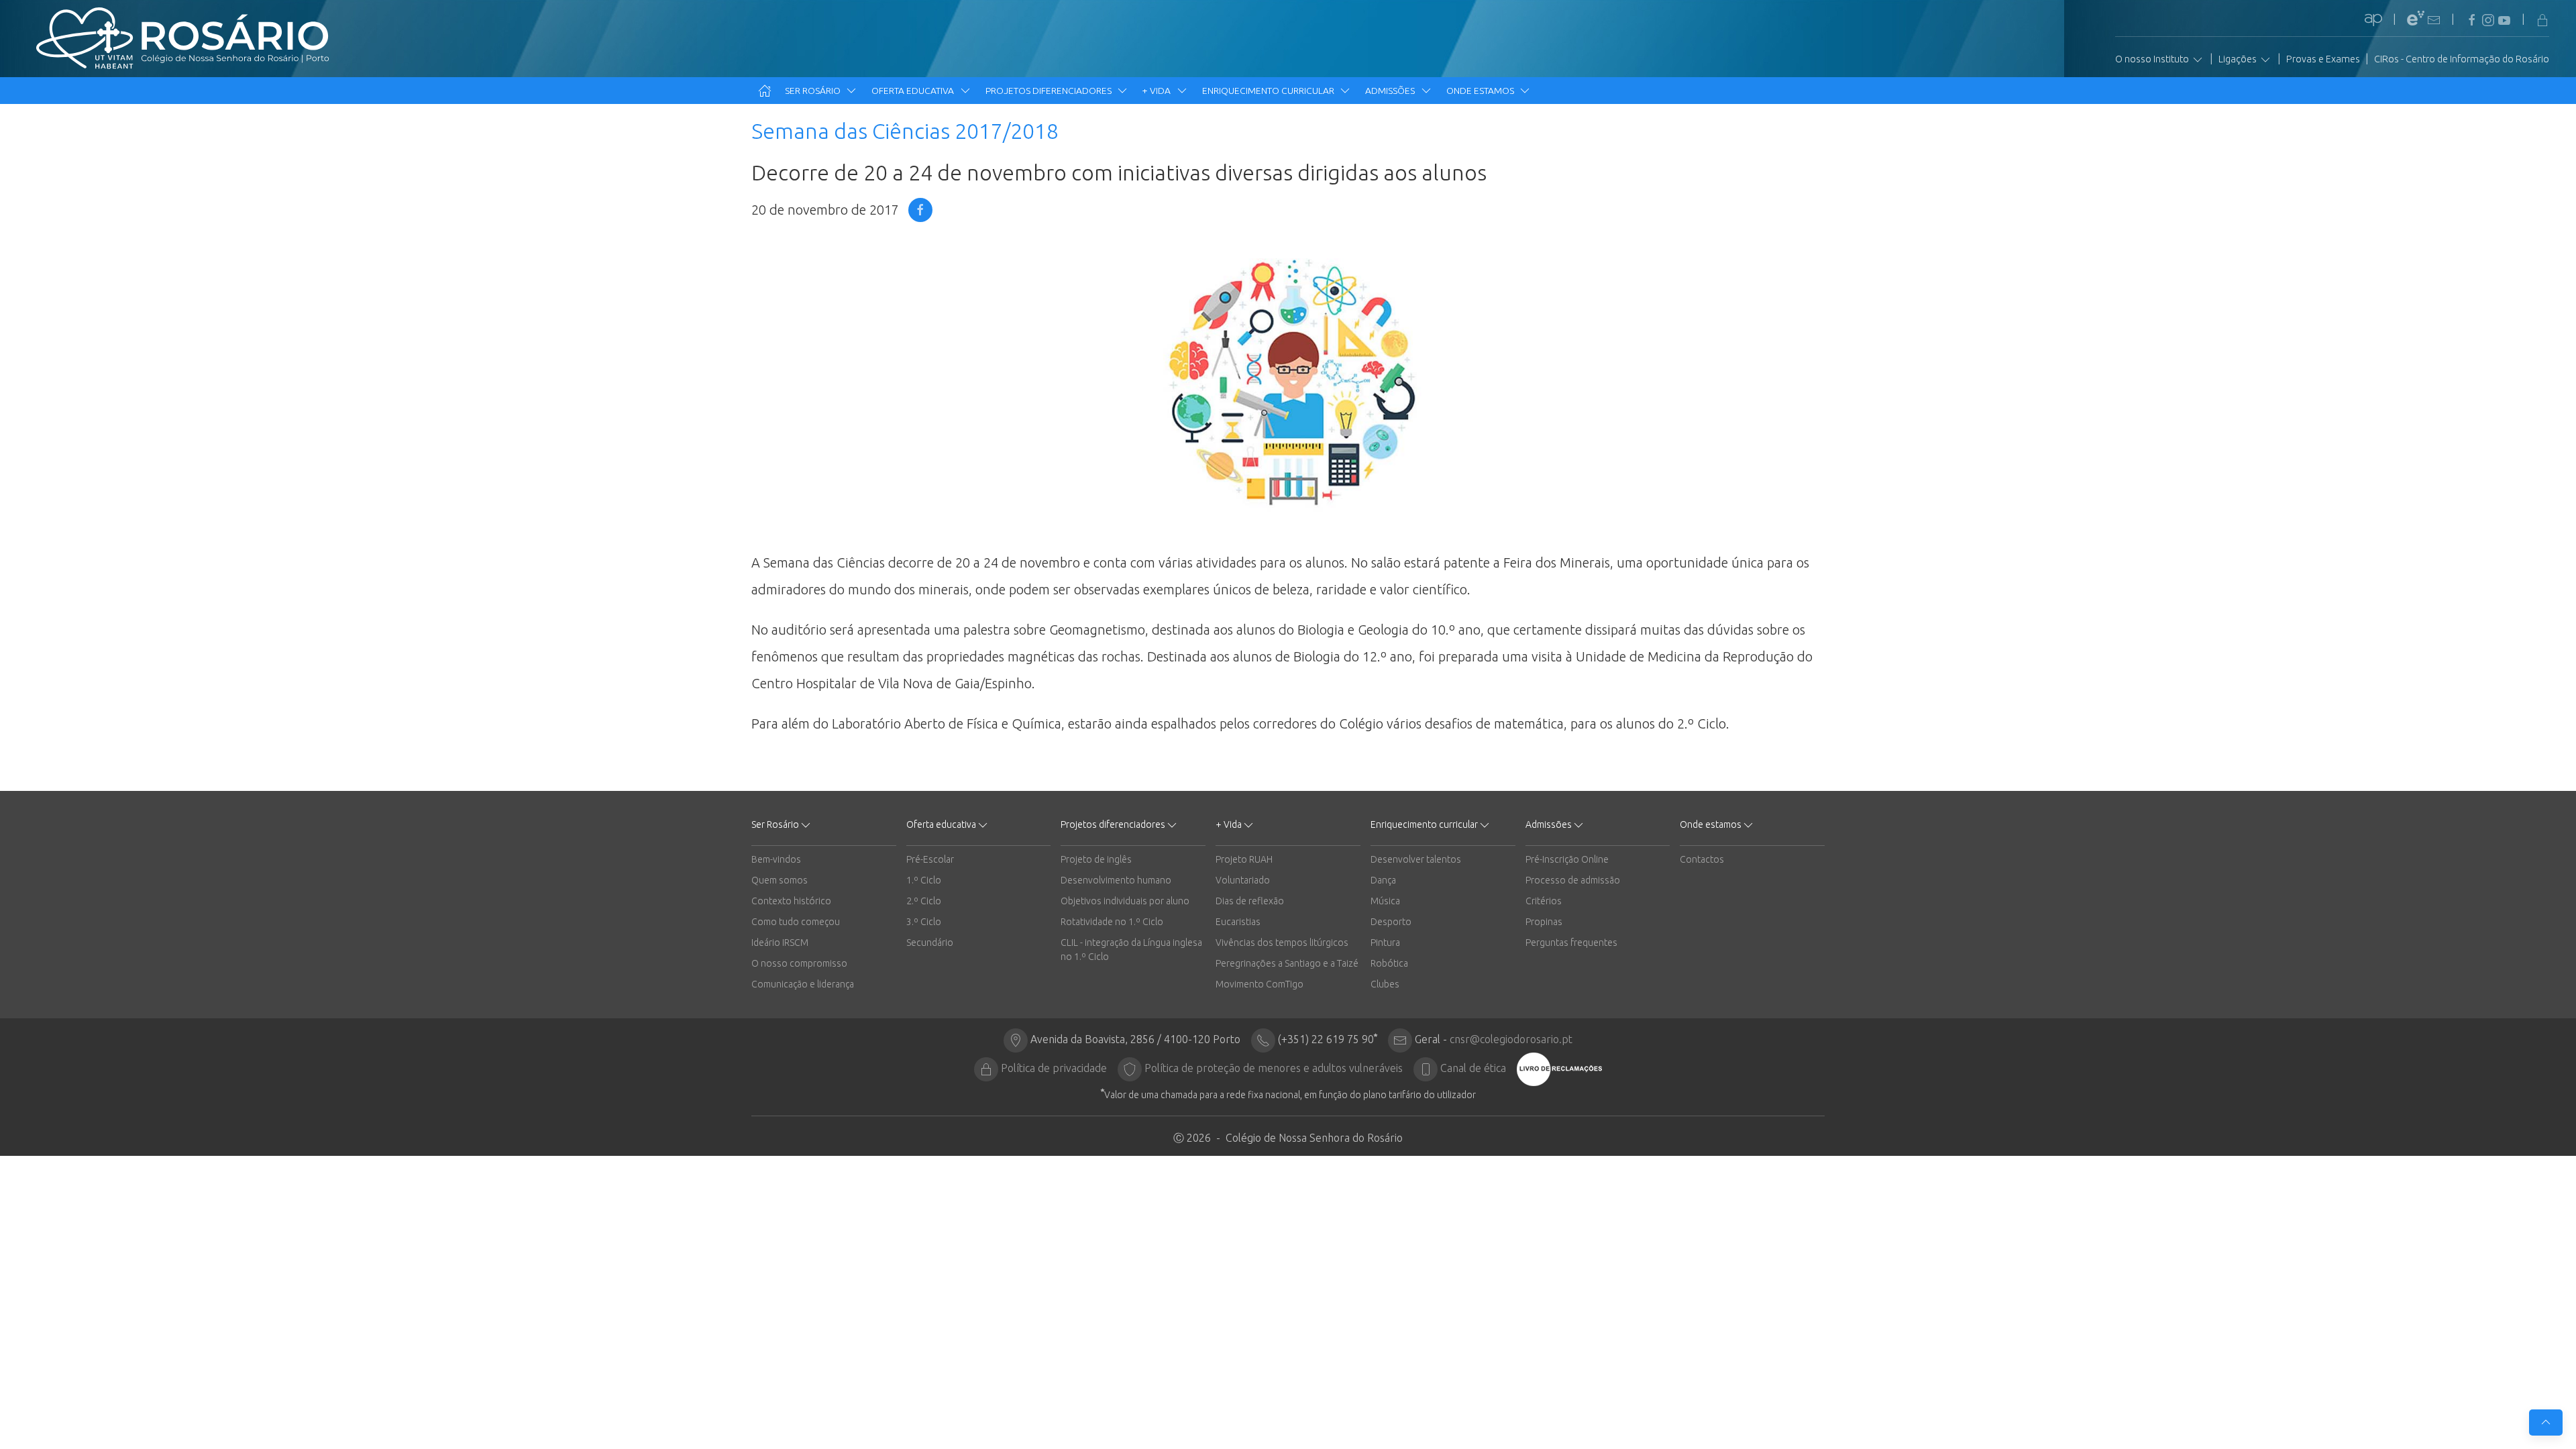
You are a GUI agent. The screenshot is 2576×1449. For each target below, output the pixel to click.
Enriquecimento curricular (1269, 91)
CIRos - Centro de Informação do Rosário (2462, 59)
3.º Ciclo (924, 922)
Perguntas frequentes (1571, 943)
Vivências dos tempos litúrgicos (1282, 943)
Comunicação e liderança (803, 984)
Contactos (1702, 859)
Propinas (1544, 922)
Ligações (2239, 59)
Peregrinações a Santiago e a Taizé (1287, 963)
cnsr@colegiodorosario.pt (1511, 1039)
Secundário (930, 943)
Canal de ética (1473, 1068)
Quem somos (780, 880)
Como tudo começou (796, 922)
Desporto (1391, 922)
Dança (1383, 880)
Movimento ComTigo (1259, 984)
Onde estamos (1481, 91)
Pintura (1385, 943)
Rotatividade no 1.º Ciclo (1112, 922)
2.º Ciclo (924, 901)
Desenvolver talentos (1416, 859)
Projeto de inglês (1096, 859)
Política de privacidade (1054, 1068)
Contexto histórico (791, 901)
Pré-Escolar (930, 859)
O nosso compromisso (799, 963)
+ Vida (1158, 91)
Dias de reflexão (1250, 901)
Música (1385, 901)
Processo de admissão (1573, 880)
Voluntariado (1243, 880)
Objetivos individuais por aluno (1125, 901)
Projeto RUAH (1244, 859)
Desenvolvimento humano (1116, 880)
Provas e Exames (2323, 59)
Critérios (1544, 901)
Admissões (1391, 91)
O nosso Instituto (2153, 59)
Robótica (1389, 963)
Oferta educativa (914, 91)
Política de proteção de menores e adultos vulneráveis (1274, 1068)
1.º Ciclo (924, 880)
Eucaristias (1238, 922)
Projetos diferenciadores (1050, 91)
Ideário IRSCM (780, 943)
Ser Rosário (814, 91)
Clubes (1385, 984)
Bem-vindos (776, 859)
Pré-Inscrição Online (1567, 859)
